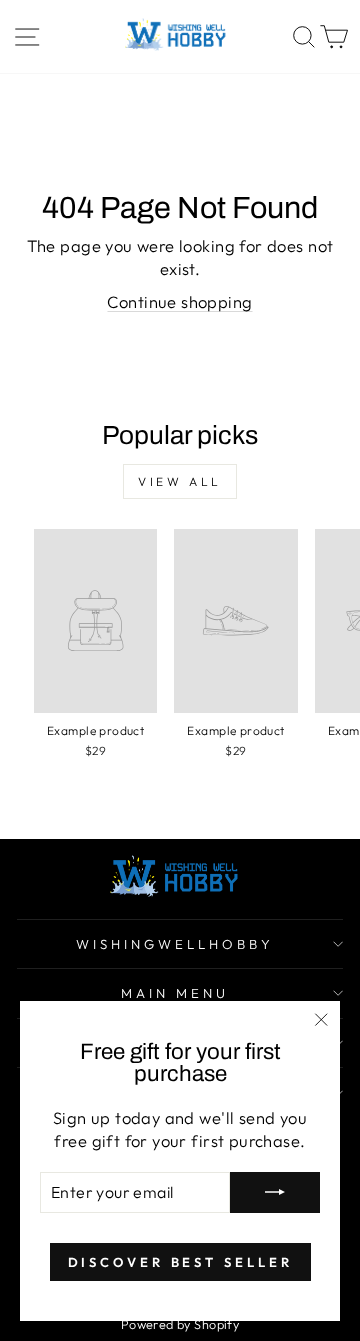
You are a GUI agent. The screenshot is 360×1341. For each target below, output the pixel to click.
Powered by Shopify (180, 1324)
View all (180, 481)
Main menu (175, 993)
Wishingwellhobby (175, 944)
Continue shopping (179, 301)
